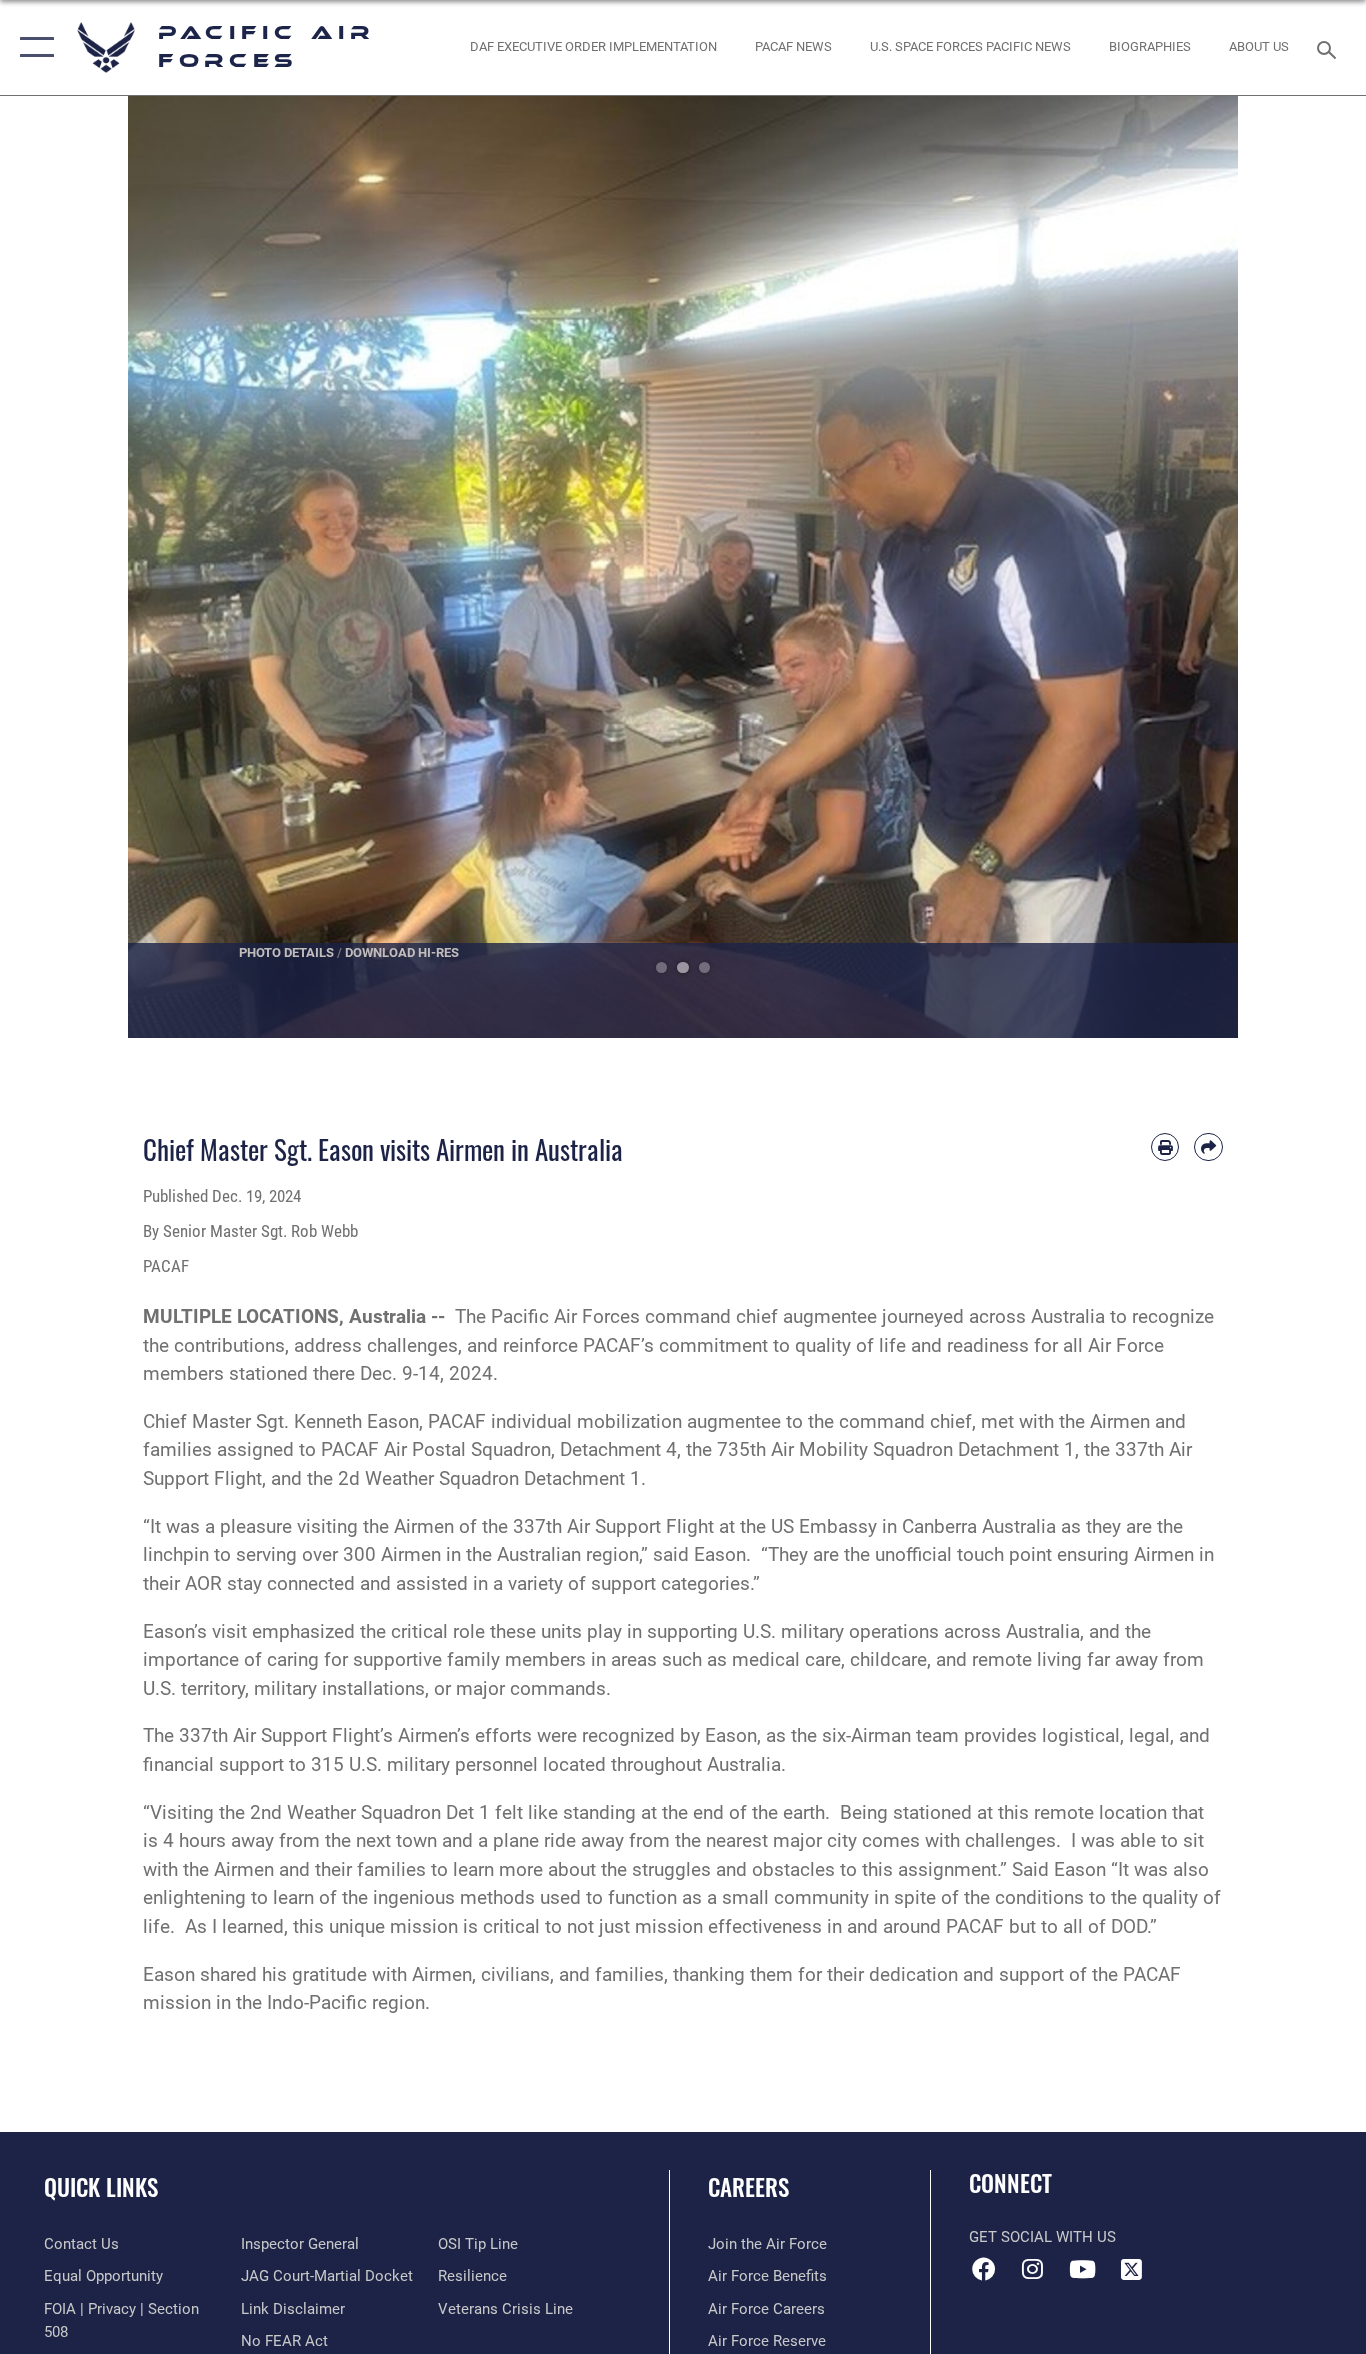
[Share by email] (1208, 1147)
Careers (748, 2187)
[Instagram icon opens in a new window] (1033, 2269)
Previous (183, 567)
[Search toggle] (1330, 48)
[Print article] (1165, 1147)
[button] (32, 47)
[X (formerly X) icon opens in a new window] (1131, 2269)
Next (1182, 567)
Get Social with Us (1042, 2237)
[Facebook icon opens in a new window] (984, 2269)
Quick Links (101, 2187)
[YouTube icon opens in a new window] (1082, 2269)
